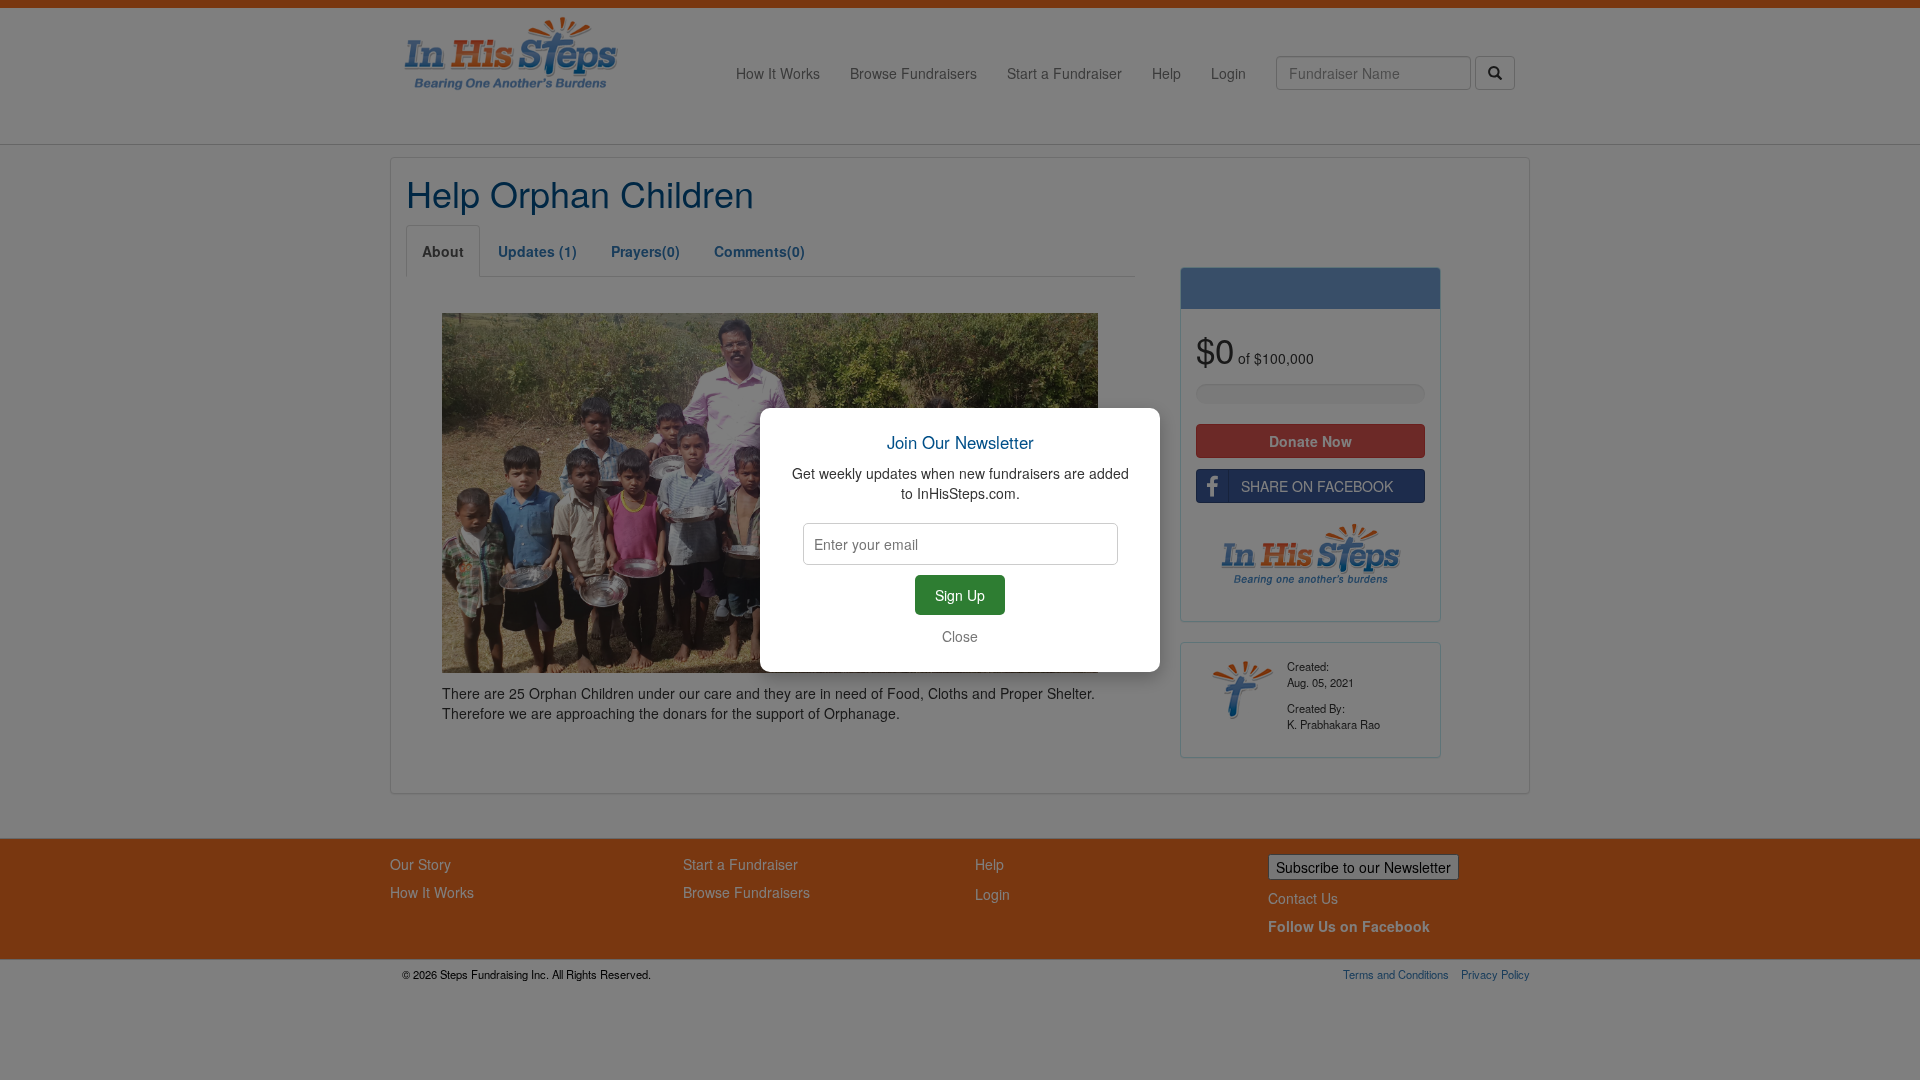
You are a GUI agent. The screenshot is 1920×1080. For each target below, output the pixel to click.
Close (960, 636)
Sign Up (960, 595)
